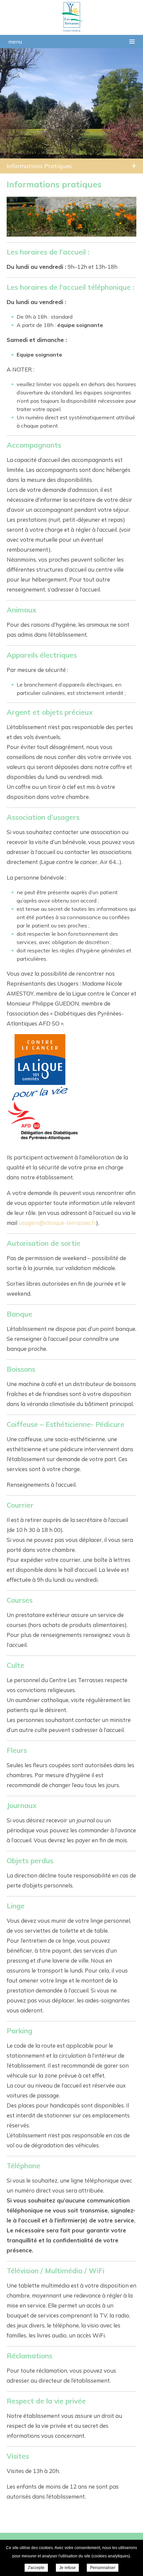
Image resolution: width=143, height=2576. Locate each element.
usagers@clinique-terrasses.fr (57, 1223)
